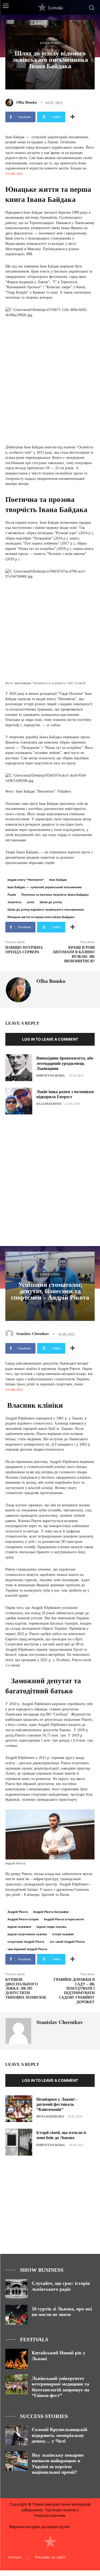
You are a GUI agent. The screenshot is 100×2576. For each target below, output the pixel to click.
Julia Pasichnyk (49, 1104)
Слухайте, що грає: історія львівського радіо (61, 2286)
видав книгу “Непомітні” (26, 880)
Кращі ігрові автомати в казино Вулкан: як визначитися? (74, 954)
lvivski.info (14, 174)
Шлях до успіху (51, 902)
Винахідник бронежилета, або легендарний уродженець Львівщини (65, 1063)
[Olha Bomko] (10, 103)
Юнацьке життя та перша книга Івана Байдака (41, 917)
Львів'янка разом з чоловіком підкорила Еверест (65, 1094)
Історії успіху (50, 43)
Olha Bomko (27, 102)
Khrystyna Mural (51, 1076)
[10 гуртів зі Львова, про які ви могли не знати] (17, 2315)
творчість (15, 902)
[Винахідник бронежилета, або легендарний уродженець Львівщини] (19, 1068)
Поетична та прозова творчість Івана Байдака (55, 895)
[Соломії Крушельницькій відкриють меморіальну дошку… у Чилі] (17, 2435)
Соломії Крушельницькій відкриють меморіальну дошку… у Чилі (59, 2435)
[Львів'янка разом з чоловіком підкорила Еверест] (19, 1101)
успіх (31, 902)
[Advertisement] (50, 1174)
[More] (73, 117)
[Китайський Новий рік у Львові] (17, 2359)
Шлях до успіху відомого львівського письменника (46, 910)
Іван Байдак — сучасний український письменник (45, 887)
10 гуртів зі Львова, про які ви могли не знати (62, 2312)
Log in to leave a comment (50, 1039)
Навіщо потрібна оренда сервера (24, 950)
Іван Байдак (58, 880)
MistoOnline (81, 2527)
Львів (12, 895)
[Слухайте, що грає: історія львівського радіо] (17, 2289)
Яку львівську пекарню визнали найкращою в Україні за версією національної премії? (58, 2464)
